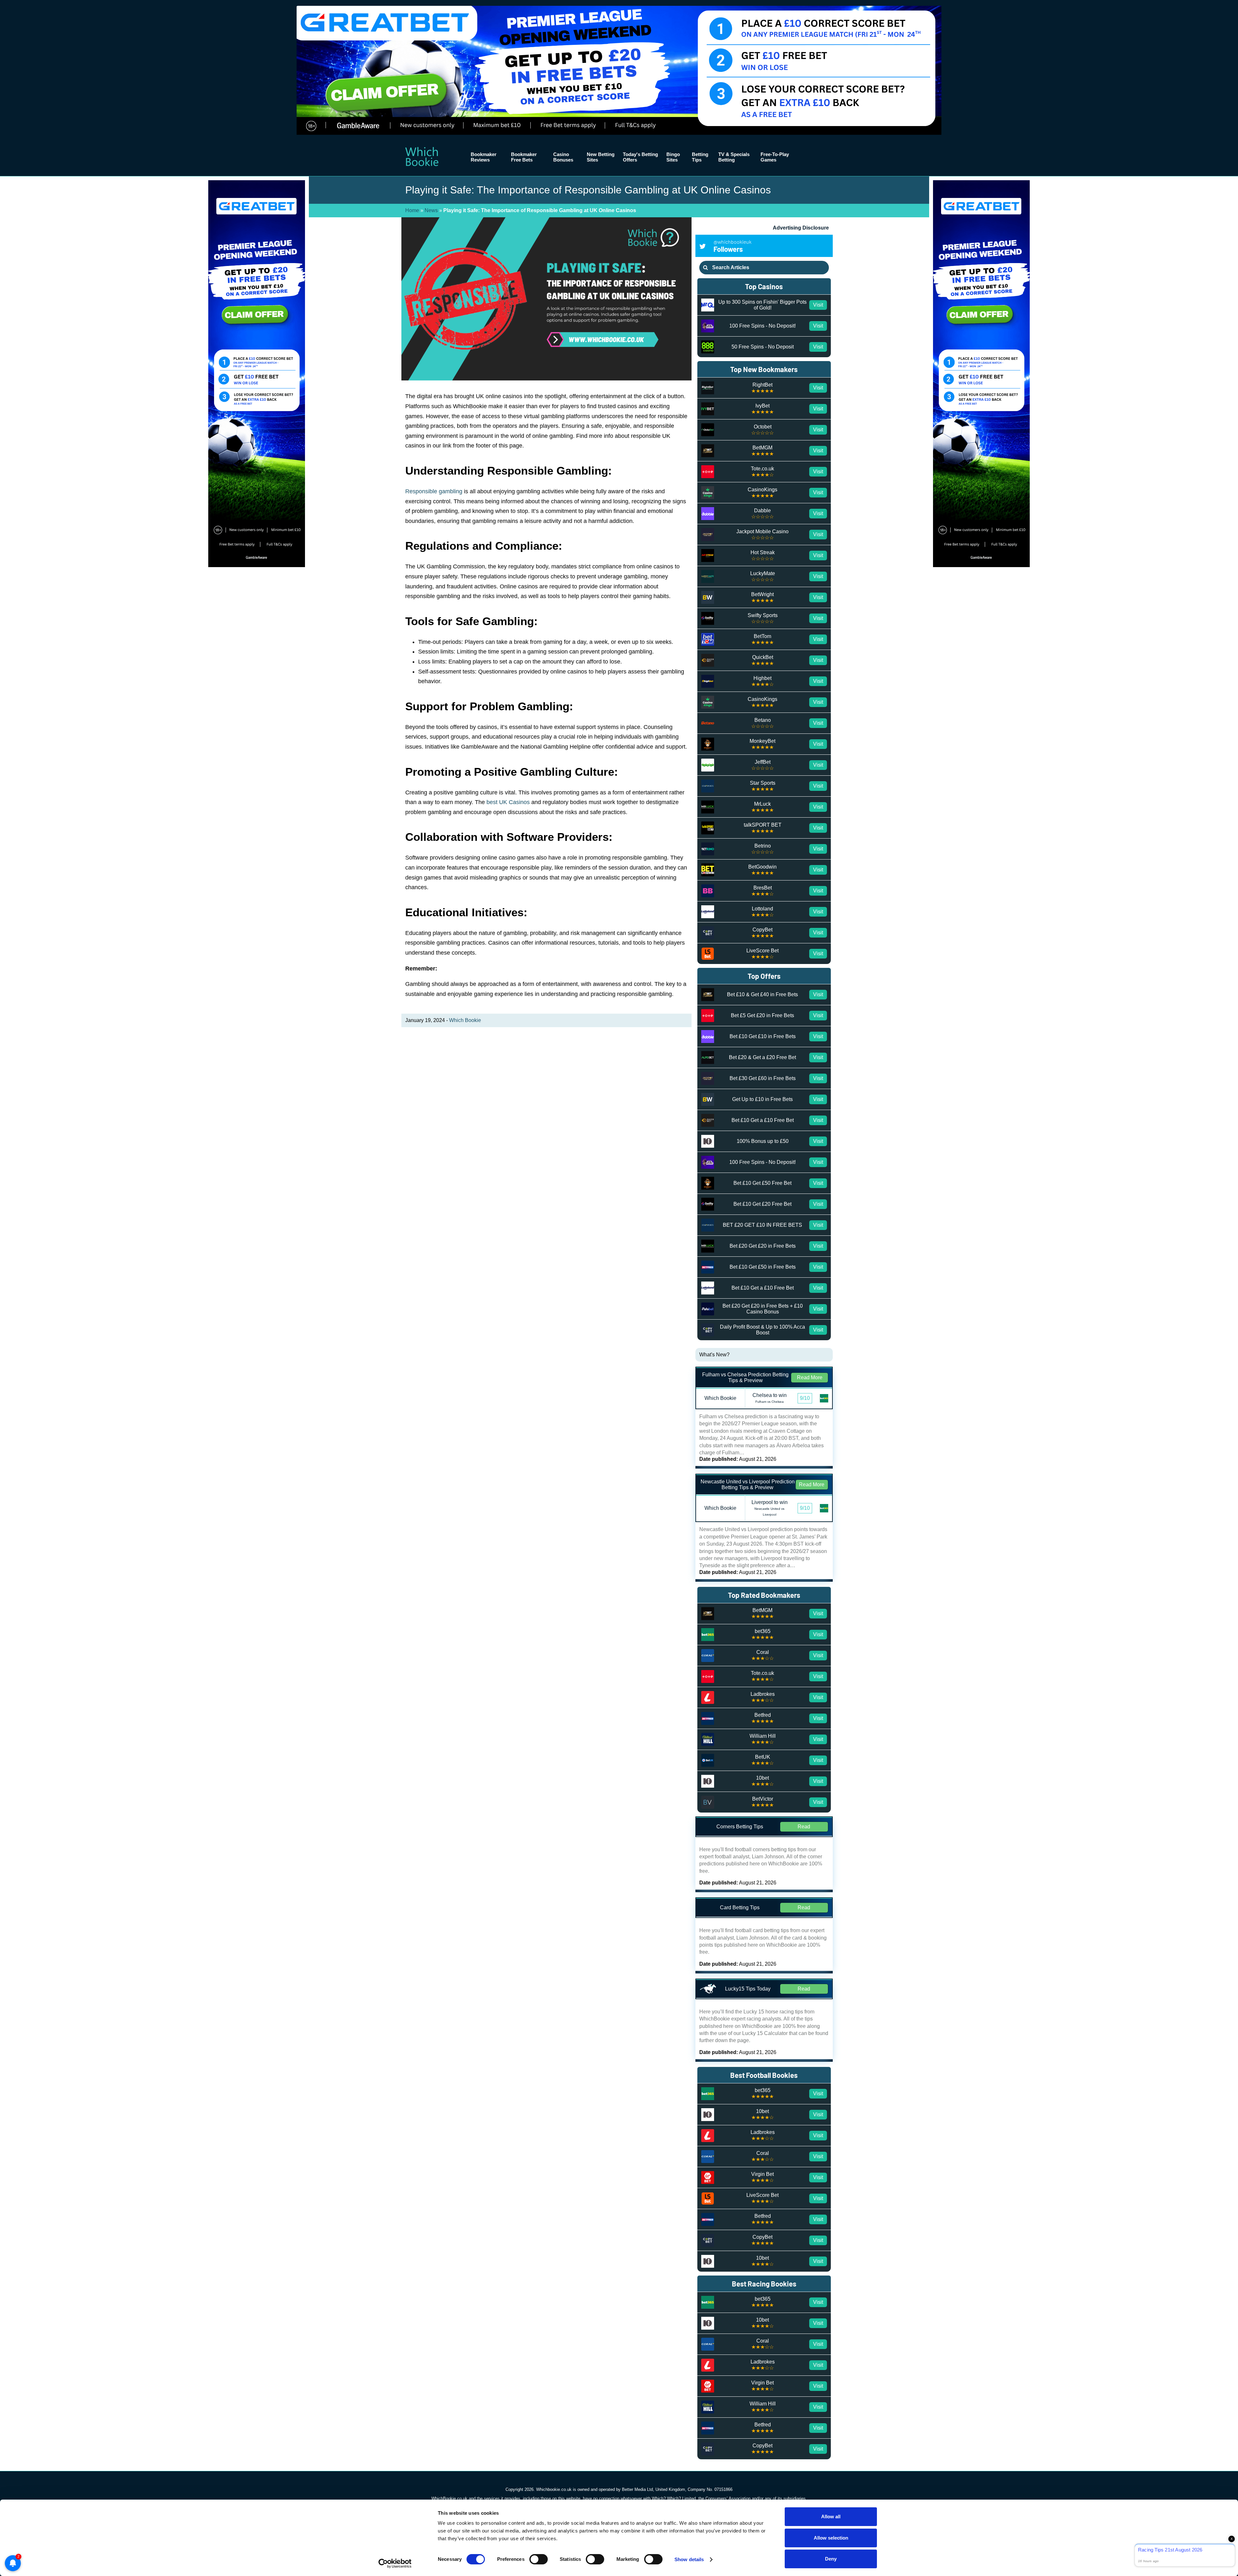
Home (412, 210)
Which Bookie (465, 1020)
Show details (689, 2559)
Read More (810, 1377)
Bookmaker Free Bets (524, 157)
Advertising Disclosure (801, 228)
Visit (818, 305)
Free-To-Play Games (775, 157)
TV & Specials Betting (734, 157)
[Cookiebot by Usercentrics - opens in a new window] (395, 2563)
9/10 (805, 1398)
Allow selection (831, 2538)
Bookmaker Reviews (484, 157)
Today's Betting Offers (640, 157)
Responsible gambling (434, 491)
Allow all (831, 2517)
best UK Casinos (508, 802)
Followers (732, 246)
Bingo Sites (673, 157)
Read (804, 1827)
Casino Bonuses (563, 157)
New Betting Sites (601, 157)
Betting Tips (700, 157)
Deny (831, 2559)
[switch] (539, 2559)
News (431, 210)
